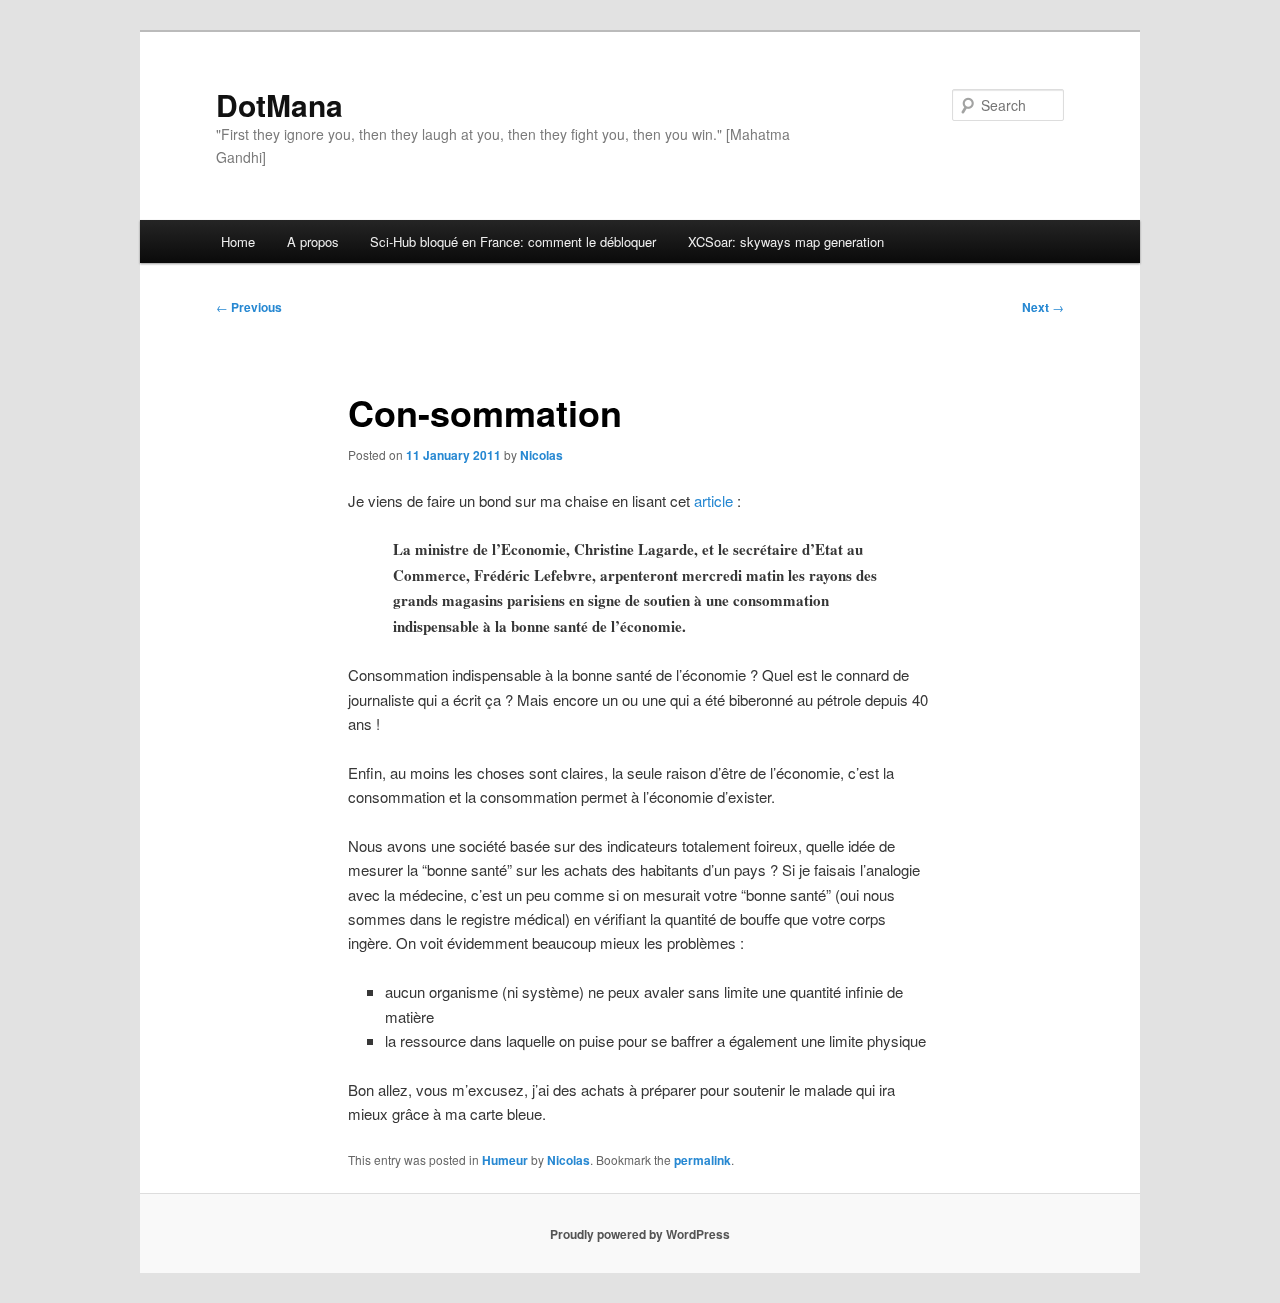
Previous (249, 307)
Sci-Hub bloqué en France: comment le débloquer (513, 241)
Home (238, 241)
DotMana (279, 104)
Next (1043, 307)
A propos (313, 241)
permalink (702, 1160)
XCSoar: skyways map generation (786, 241)
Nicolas (541, 455)
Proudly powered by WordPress (640, 1234)
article (713, 500)
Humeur (505, 1160)
